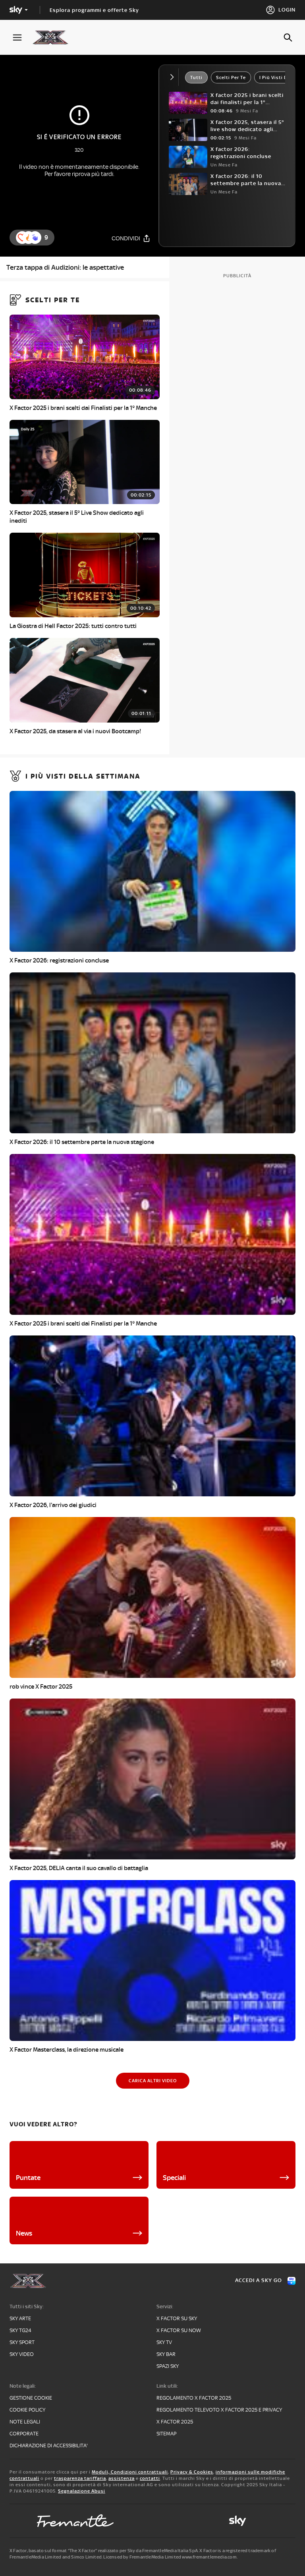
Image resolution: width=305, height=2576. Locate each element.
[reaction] (35, 238)
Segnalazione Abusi (82, 2491)
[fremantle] (75, 2521)
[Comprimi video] (174, 77)
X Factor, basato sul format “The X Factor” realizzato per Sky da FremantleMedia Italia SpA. (104, 2551)
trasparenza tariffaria (80, 2478)
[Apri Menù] (22, 38)
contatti (150, 2478)
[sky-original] (237, 2521)
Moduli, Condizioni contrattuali (130, 2472)
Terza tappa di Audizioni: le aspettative (65, 267)
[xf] (54, 37)
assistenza (122, 2478)
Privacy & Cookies (192, 2472)
